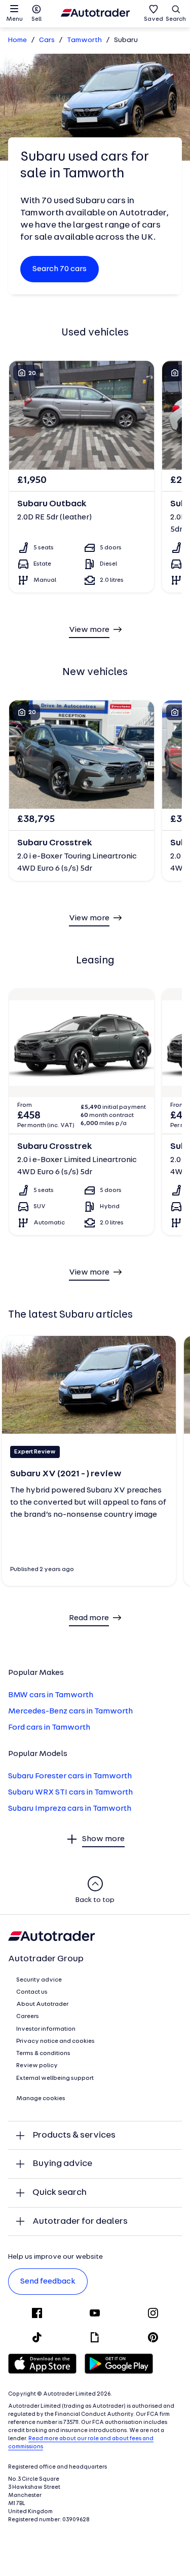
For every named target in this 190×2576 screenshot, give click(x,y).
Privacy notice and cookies (55, 2041)
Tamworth (84, 40)
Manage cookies (41, 2099)
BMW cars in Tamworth (51, 1695)
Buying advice (62, 2164)
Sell (36, 19)
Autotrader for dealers (80, 2222)
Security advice (39, 1980)
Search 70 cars (60, 269)
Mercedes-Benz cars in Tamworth (70, 1711)
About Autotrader (42, 2004)
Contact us (32, 1992)
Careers (28, 2017)
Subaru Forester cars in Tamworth (70, 1776)
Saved (154, 19)
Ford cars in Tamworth (49, 1728)
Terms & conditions (43, 2054)
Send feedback (48, 2282)
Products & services (74, 2135)
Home (17, 40)
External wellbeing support (55, 2078)
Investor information (46, 2029)
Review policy (37, 2066)
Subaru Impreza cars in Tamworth (70, 1809)
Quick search (60, 2193)
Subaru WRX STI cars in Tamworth (70, 1793)
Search (176, 19)
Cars (47, 40)
